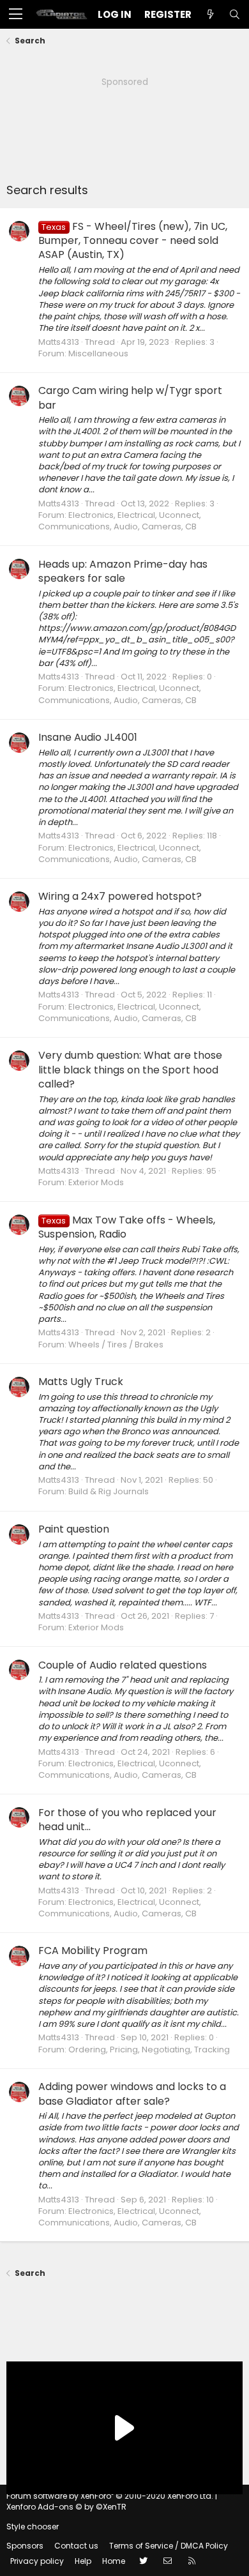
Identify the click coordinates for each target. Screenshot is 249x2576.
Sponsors (25, 2546)
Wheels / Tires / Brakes (116, 1345)
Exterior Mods (96, 1182)
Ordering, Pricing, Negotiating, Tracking (149, 2049)
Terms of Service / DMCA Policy (169, 2546)
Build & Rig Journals (109, 1491)
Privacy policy (37, 2561)
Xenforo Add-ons (66, 2507)
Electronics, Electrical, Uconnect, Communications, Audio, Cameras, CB (120, 521)
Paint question (74, 1529)
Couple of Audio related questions (123, 1665)
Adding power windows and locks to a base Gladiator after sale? (132, 2094)
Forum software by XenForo (110, 2496)
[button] (16, 15)
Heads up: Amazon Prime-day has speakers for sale (123, 571)
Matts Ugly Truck (81, 1382)
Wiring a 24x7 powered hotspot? (120, 896)
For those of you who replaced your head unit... (127, 1820)
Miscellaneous (98, 353)
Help (83, 2561)
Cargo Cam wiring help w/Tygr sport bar (130, 398)
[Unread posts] (210, 14)
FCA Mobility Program (93, 1951)
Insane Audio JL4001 (88, 737)
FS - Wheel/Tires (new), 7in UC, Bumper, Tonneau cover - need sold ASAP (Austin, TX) (133, 241)
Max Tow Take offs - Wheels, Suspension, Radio (127, 1227)
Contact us (76, 2546)
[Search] (234, 14)
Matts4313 (59, 342)
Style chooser (33, 2527)
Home (114, 2561)
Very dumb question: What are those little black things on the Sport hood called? (130, 1070)
